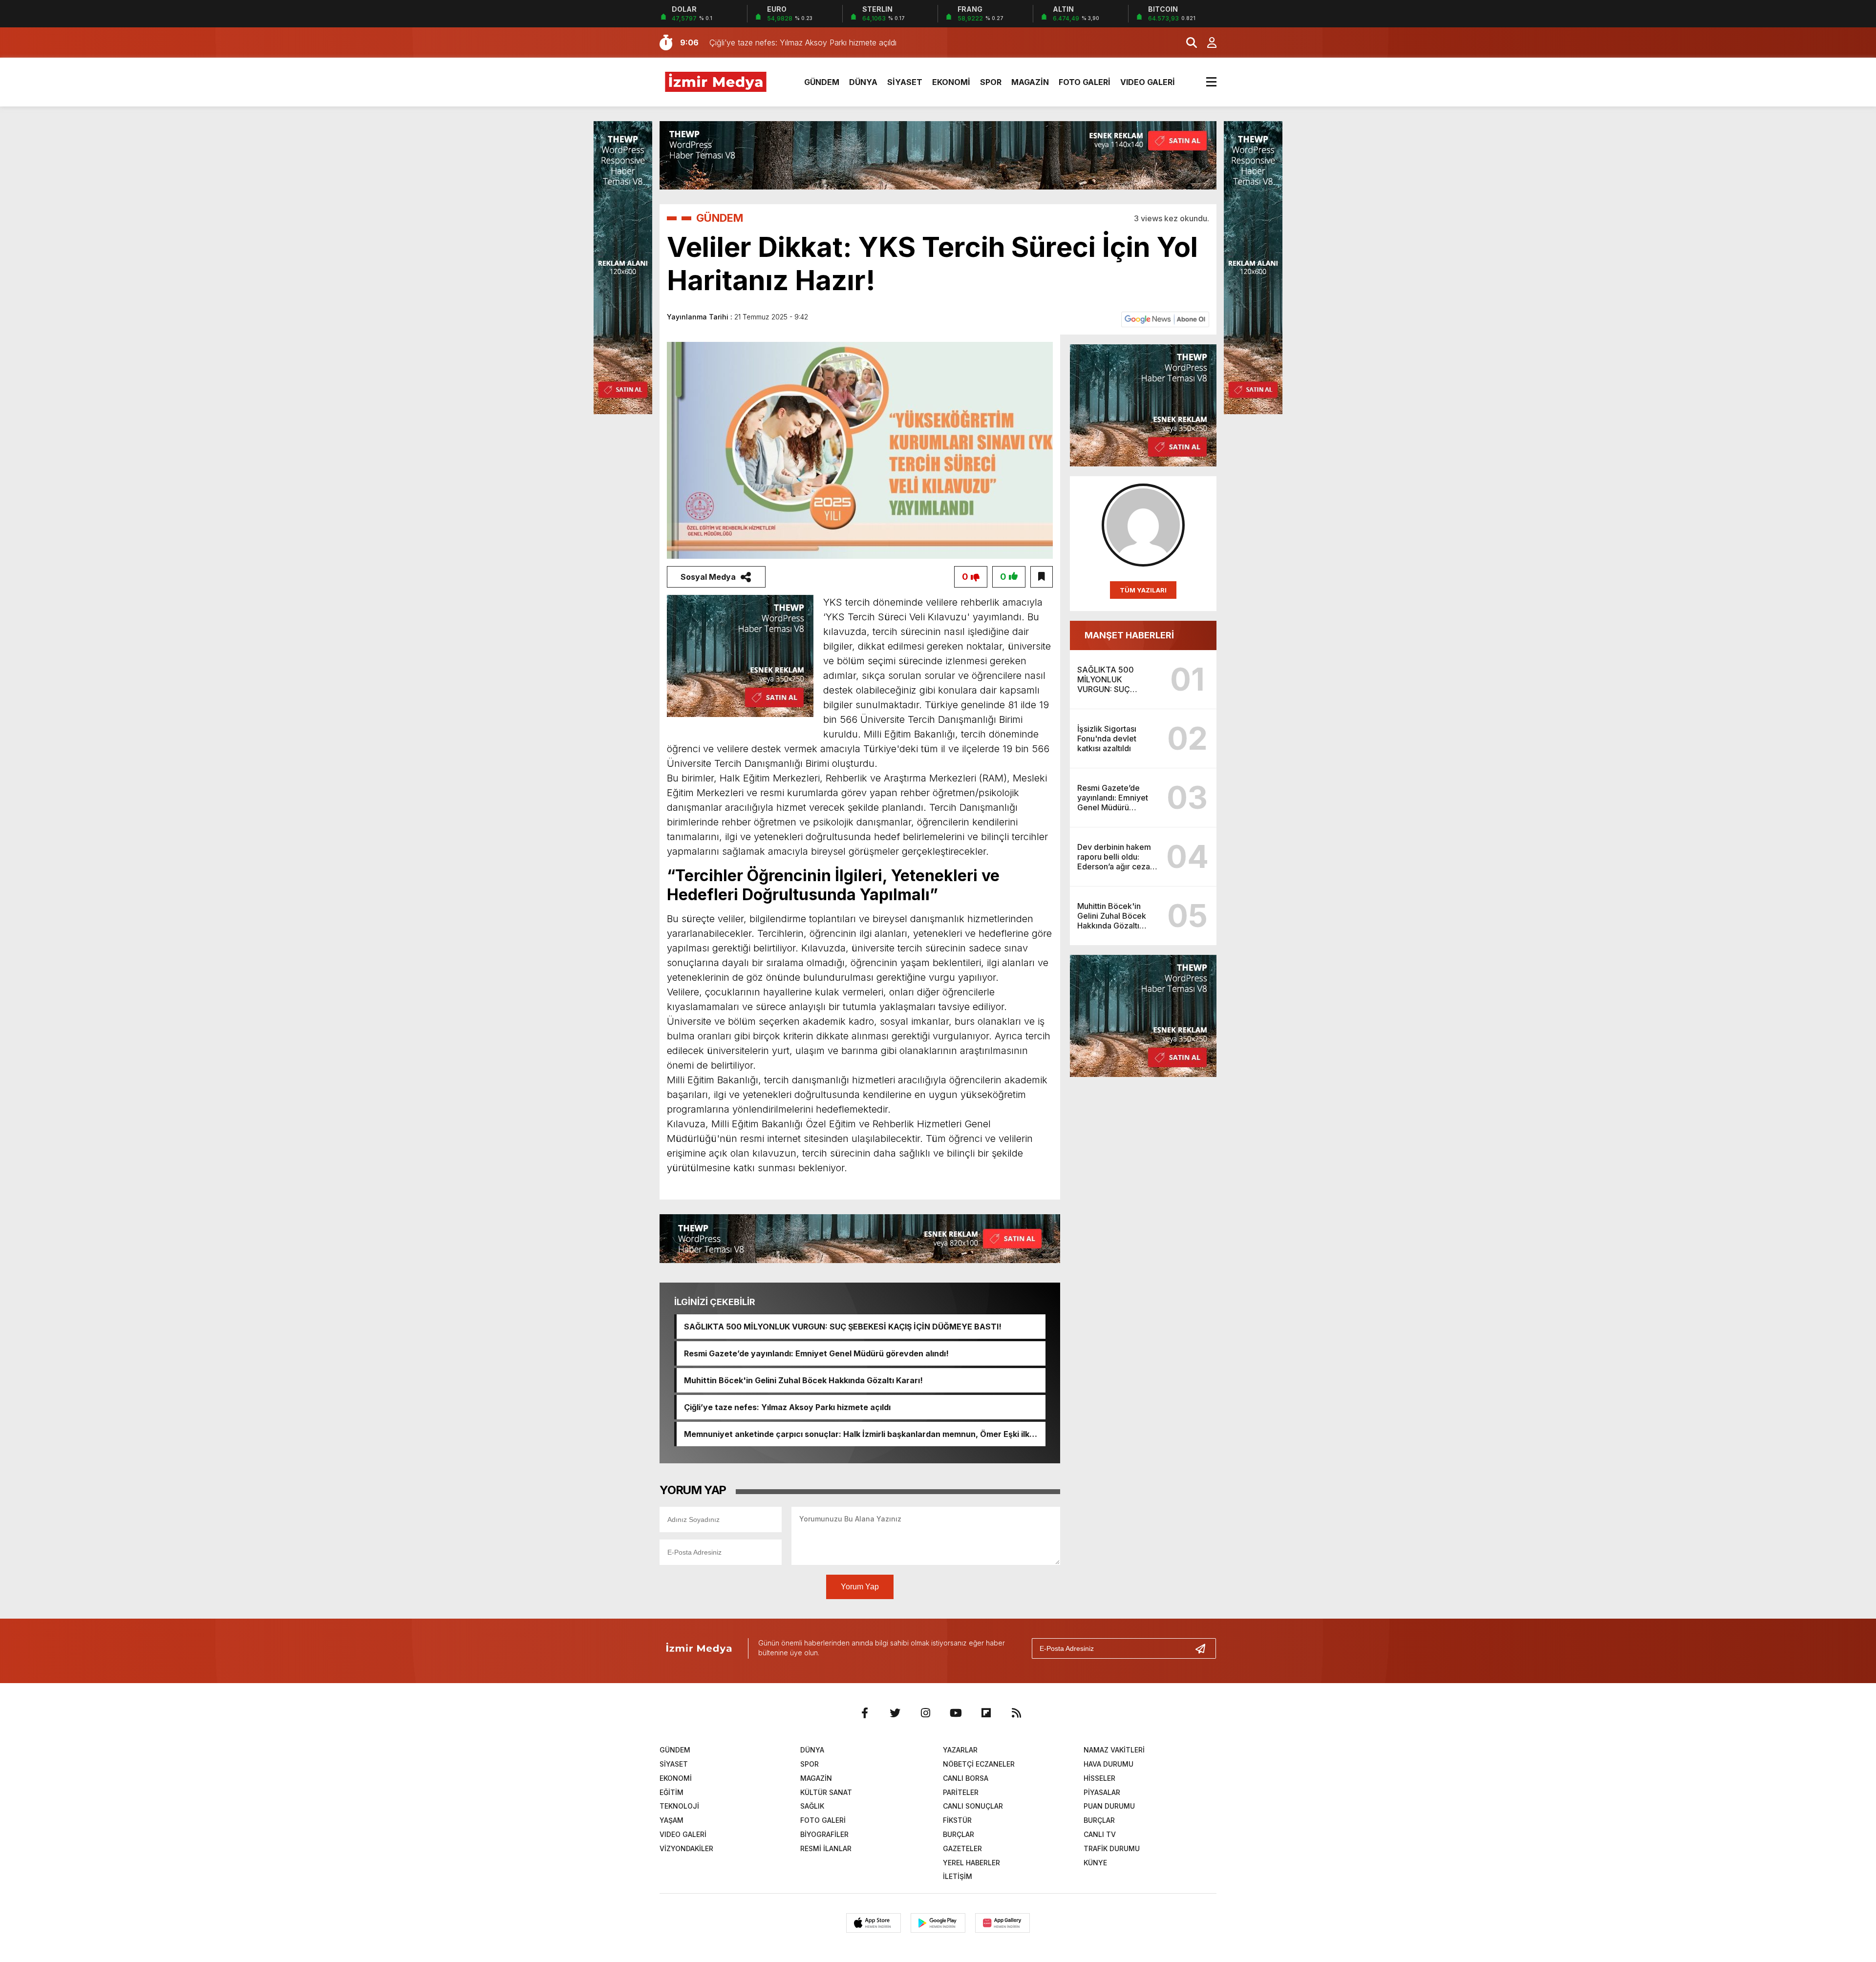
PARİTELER (961, 1792)
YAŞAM (672, 1820)
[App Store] (874, 1923)
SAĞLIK (812, 1806)
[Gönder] (1204, 1648)
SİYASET (905, 82)
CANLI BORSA (966, 1778)
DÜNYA (863, 82)
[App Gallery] (1002, 1923)
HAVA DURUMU (1109, 1764)
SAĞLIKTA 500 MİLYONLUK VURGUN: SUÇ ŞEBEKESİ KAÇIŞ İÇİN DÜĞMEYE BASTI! (843, 1327)
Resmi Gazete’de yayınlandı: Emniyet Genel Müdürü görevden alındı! (816, 1353)
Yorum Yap (860, 1587)
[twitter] (895, 1713)
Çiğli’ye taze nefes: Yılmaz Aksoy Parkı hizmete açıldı (787, 1407)
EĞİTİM (672, 1792)
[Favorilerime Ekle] (1042, 577)
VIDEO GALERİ (1148, 82)
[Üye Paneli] (1207, 42)
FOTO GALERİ (1085, 82)
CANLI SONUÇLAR (973, 1806)
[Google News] (1165, 318)
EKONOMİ (951, 82)
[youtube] (956, 1713)
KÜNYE (1095, 1863)
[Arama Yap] (1187, 42)
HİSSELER (1099, 1778)
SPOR (991, 82)
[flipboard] (986, 1713)
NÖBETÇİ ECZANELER (979, 1764)
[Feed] (1016, 1713)
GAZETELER (962, 1848)
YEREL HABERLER (971, 1863)
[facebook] (865, 1713)
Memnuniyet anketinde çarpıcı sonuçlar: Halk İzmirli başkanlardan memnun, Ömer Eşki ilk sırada (857, 1434)
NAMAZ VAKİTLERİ (1114, 1750)
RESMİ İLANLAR (826, 1848)
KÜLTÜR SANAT (826, 1792)
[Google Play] (938, 1923)
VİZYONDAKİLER (686, 1848)
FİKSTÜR (957, 1820)
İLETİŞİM (958, 1876)
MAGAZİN (1030, 82)
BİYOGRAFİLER (824, 1834)
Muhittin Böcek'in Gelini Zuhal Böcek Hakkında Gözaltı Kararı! (803, 1380)
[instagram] (925, 1713)
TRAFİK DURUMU (1112, 1848)
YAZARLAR (960, 1750)
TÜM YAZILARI (1143, 590)
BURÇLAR (1099, 1820)
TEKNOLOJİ (679, 1806)
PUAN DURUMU (1109, 1806)
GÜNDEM (822, 82)
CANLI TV (1100, 1834)
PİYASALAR (1102, 1792)
